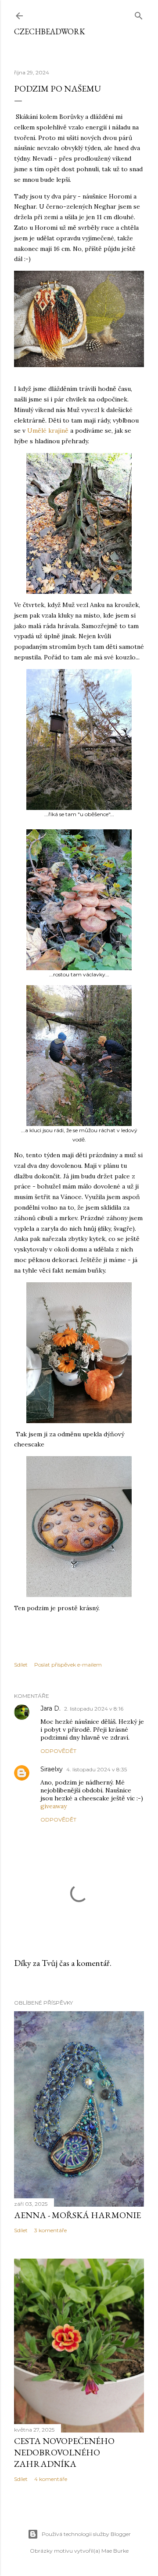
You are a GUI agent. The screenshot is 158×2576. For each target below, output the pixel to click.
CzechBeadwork (50, 31)
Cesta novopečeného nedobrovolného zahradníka (64, 2452)
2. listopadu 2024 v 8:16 (94, 1709)
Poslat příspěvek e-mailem (68, 1665)
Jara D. (50, 1708)
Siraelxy (52, 1769)
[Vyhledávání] (139, 14)
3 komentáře (50, 2230)
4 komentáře (51, 2479)
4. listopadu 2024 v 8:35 (97, 1769)
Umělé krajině (48, 431)
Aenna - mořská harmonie (77, 2215)
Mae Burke (115, 2551)
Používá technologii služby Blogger (86, 2534)
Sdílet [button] (21, 1665)
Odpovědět (58, 1751)
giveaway (54, 1806)
